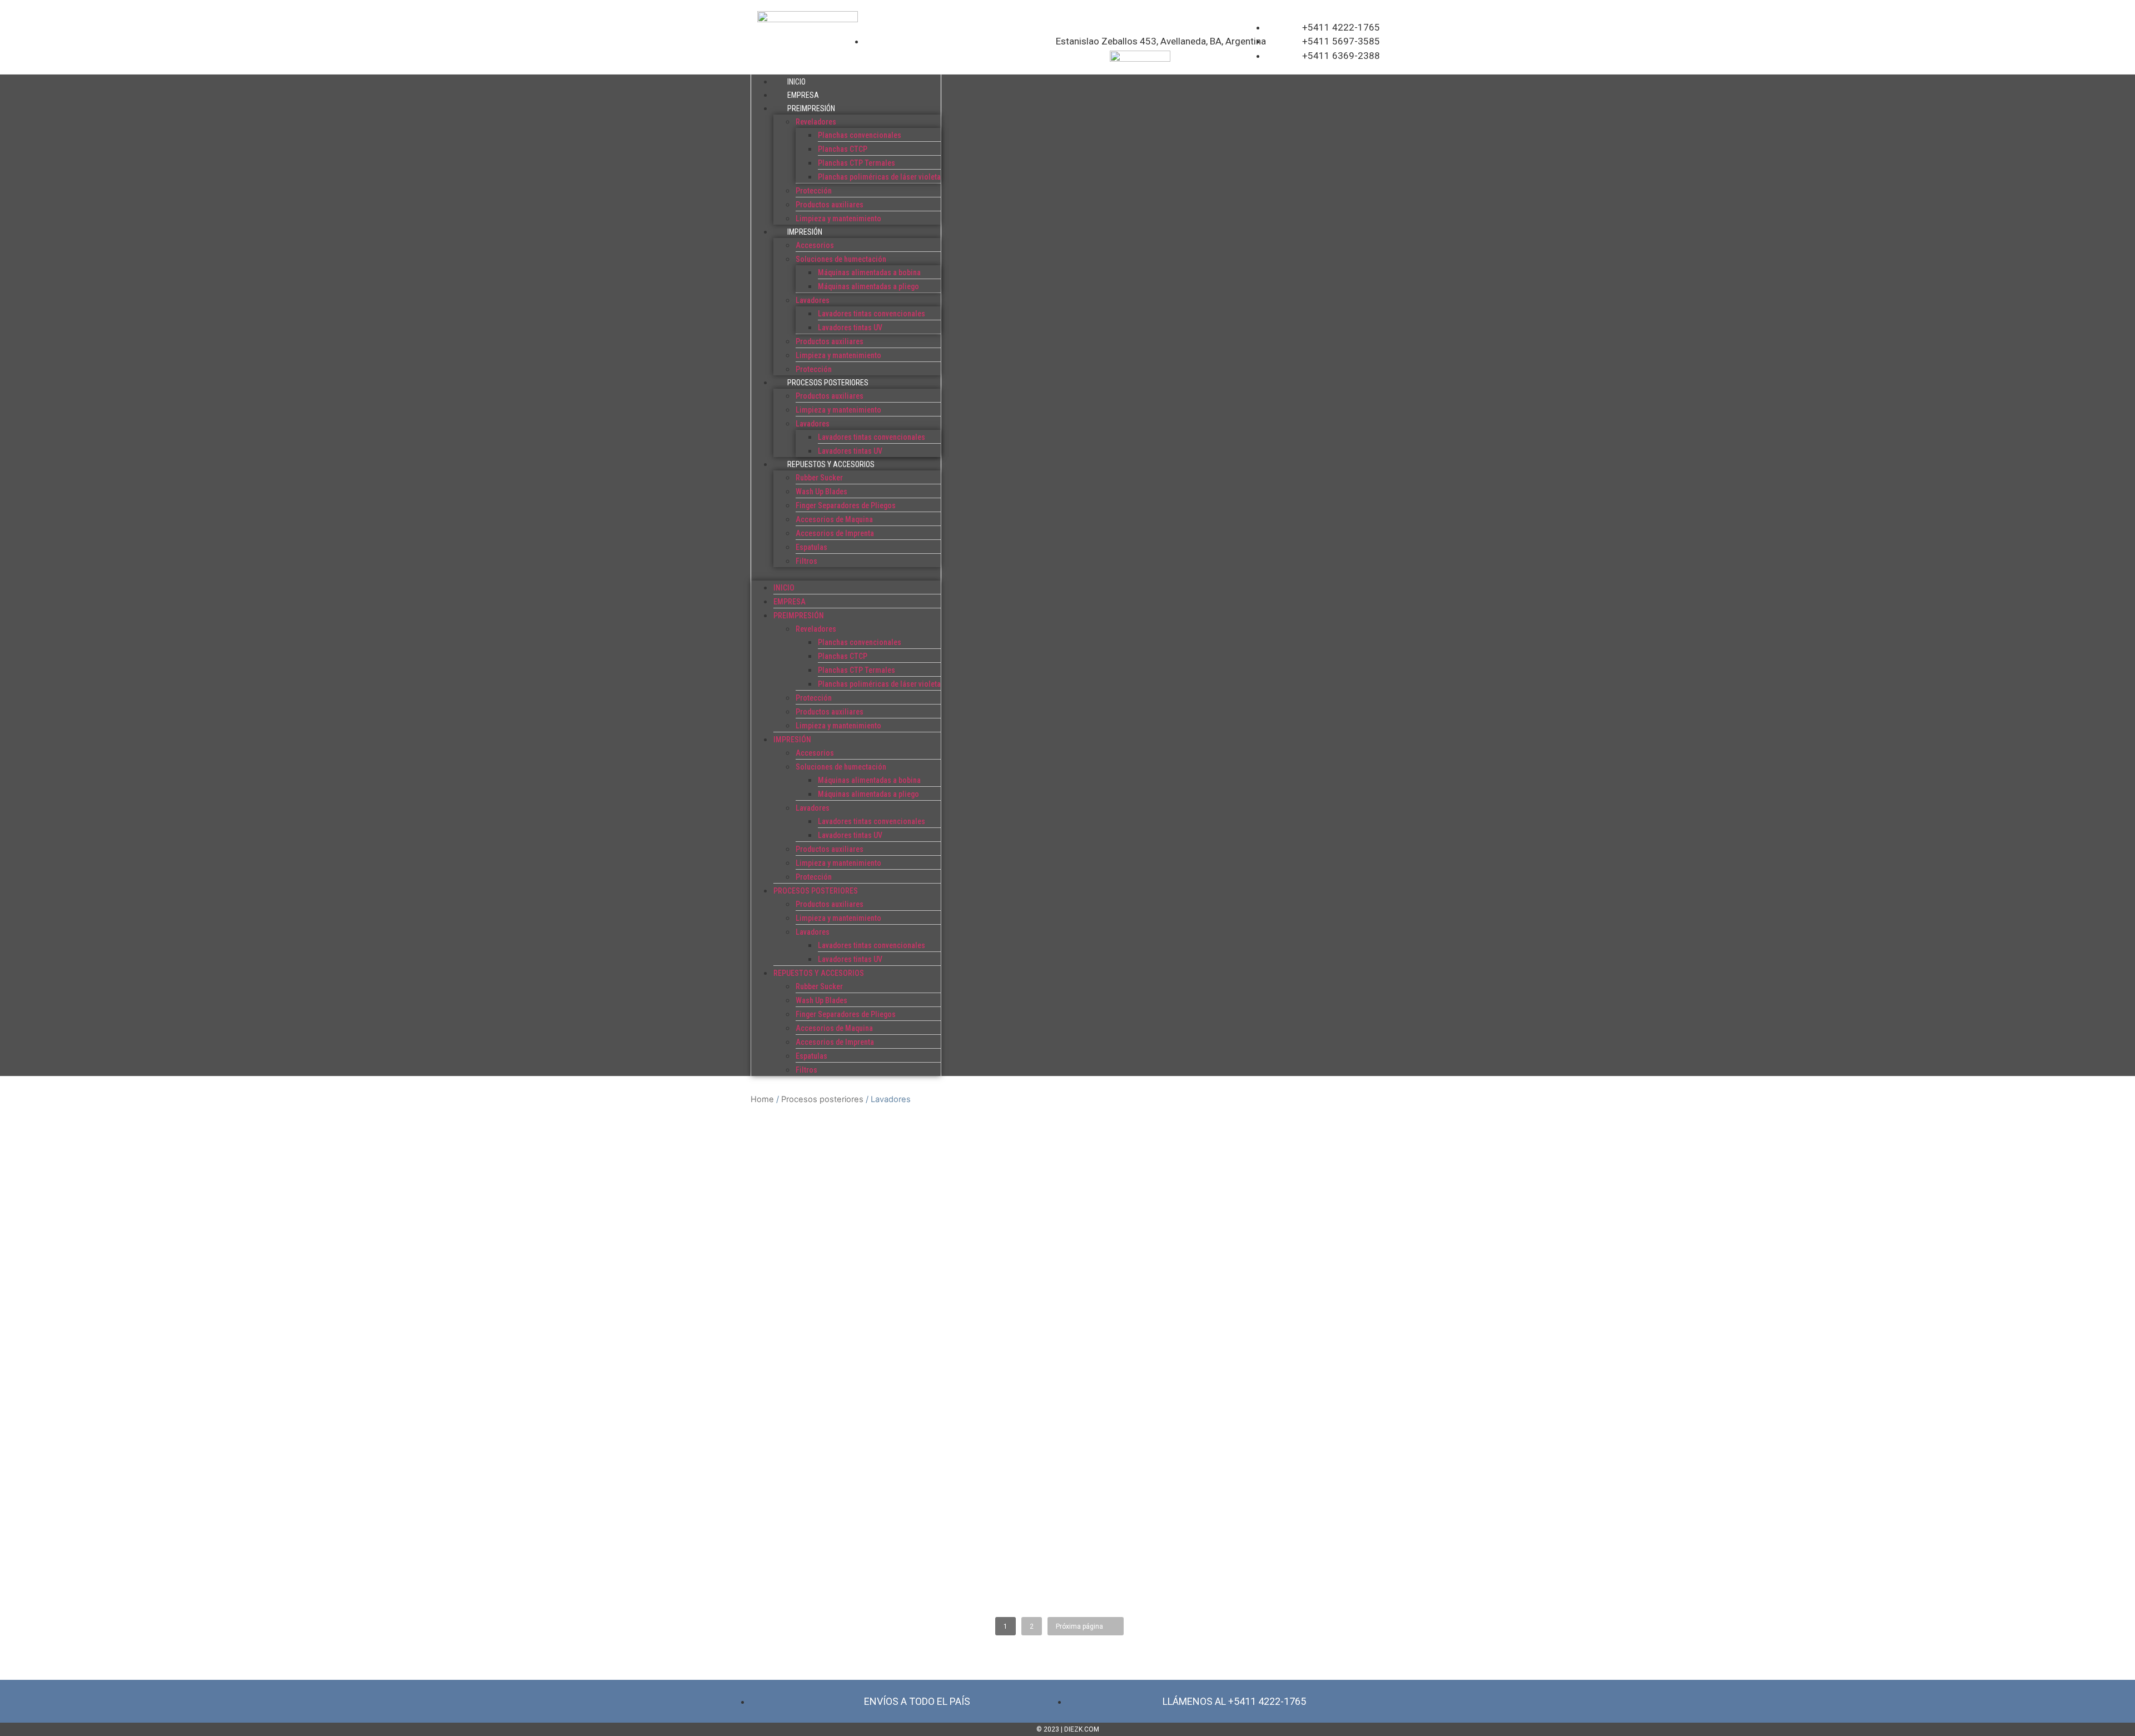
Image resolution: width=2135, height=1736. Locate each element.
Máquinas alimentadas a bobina (869, 272)
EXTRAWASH (786, 1363)
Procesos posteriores (828, 383)
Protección (814, 191)
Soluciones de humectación (841, 259)
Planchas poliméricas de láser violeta (879, 177)
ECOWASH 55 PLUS (800, 1310)
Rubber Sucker (819, 478)
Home (762, 1099)
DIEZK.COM (1082, 1729)
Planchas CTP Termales (857, 163)
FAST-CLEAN (785, 1415)
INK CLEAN (781, 1521)
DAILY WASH (785, 1204)
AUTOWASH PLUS (797, 1151)
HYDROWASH (786, 1468)
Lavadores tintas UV (850, 328)
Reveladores (816, 122)
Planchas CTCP (843, 149)
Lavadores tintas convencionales (872, 314)
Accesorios (815, 245)
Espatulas (811, 547)
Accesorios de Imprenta (835, 533)
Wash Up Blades (821, 492)
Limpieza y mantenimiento (838, 219)
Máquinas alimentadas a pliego (868, 286)
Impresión (805, 232)
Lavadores (813, 300)
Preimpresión (811, 108)
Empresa (803, 95)
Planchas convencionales (860, 135)
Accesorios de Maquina (834, 519)
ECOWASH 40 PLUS (800, 1257)
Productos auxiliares (830, 205)
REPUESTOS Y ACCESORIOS (831, 464)
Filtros (806, 561)
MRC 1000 (779, 1574)
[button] (846, 574)
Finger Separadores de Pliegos (846, 505)
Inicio (796, 82)
